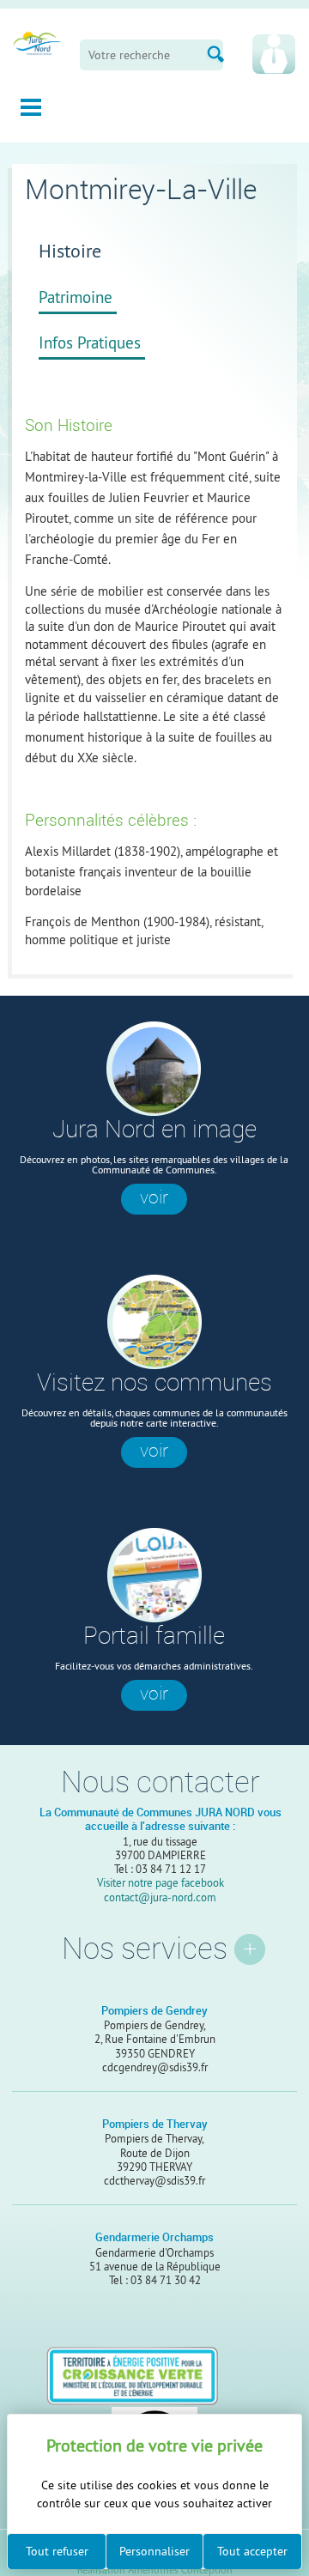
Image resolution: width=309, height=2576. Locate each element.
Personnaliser (154, 2551)
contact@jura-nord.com (160, 1897)
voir (154, 1197)
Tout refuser (57, 2551)
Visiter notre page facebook (161, 1882)
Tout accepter (252, 2551)
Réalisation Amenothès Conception (155, 2571)
